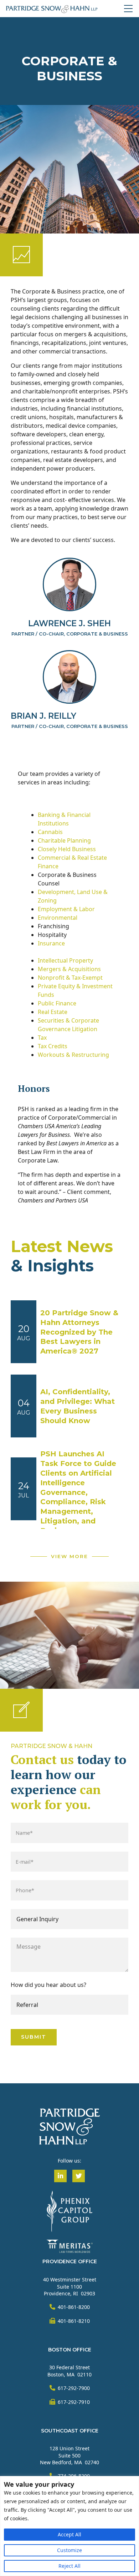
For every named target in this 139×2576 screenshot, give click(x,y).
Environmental (58, 918)
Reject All (69, 2566)
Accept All (69, 2534)
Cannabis (50, 832)
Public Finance (57, 1003)
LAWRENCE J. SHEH (69, 623)
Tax (42, 1038)
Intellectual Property (65, 960)
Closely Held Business (67, 849)
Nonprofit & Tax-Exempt (70, 978)
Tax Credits (53, 1046)
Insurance (51, 943)
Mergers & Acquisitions (69, 969)
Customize (69, 2550)
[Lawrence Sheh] (69, 584)
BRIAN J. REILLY (43, 716)
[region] (69, 2526)
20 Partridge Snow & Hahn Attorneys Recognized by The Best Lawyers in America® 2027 (79, 1332)
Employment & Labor (66, 909)
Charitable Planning (64, 840)
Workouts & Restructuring (73, 1055)
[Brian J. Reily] (69, 677)
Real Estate (53, 1012)
